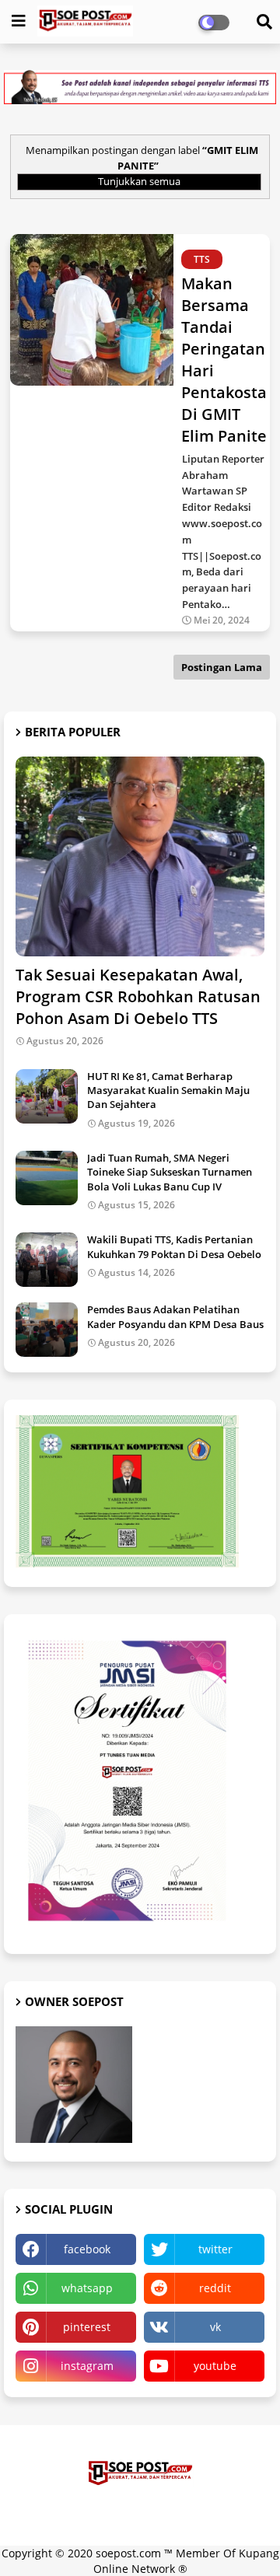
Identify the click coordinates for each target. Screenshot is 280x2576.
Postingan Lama (222, 667)
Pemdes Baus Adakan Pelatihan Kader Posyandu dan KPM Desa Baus (175, 1316)
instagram (87, 2366)
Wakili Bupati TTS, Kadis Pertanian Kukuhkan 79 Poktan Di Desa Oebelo (174, 1246)
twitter (215, 2249)
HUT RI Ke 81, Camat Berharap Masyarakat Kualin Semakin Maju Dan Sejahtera (168, 1090)
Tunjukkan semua (139, 181)
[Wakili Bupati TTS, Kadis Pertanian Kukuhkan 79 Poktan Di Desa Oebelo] (47, 1260)
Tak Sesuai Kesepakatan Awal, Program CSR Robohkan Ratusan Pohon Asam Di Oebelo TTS (138, 996)
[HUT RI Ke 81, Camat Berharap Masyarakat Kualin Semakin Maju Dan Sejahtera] (47, 1096)
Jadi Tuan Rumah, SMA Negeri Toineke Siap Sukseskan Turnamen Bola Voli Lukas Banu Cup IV (170, 1172)
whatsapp (87, 2288)
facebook (87, 2249)
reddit (215, 2288)
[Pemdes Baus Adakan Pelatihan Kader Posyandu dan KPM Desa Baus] (47, 1330)
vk (215, 2327)
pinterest (87, 2327)
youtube (215, 2366)
